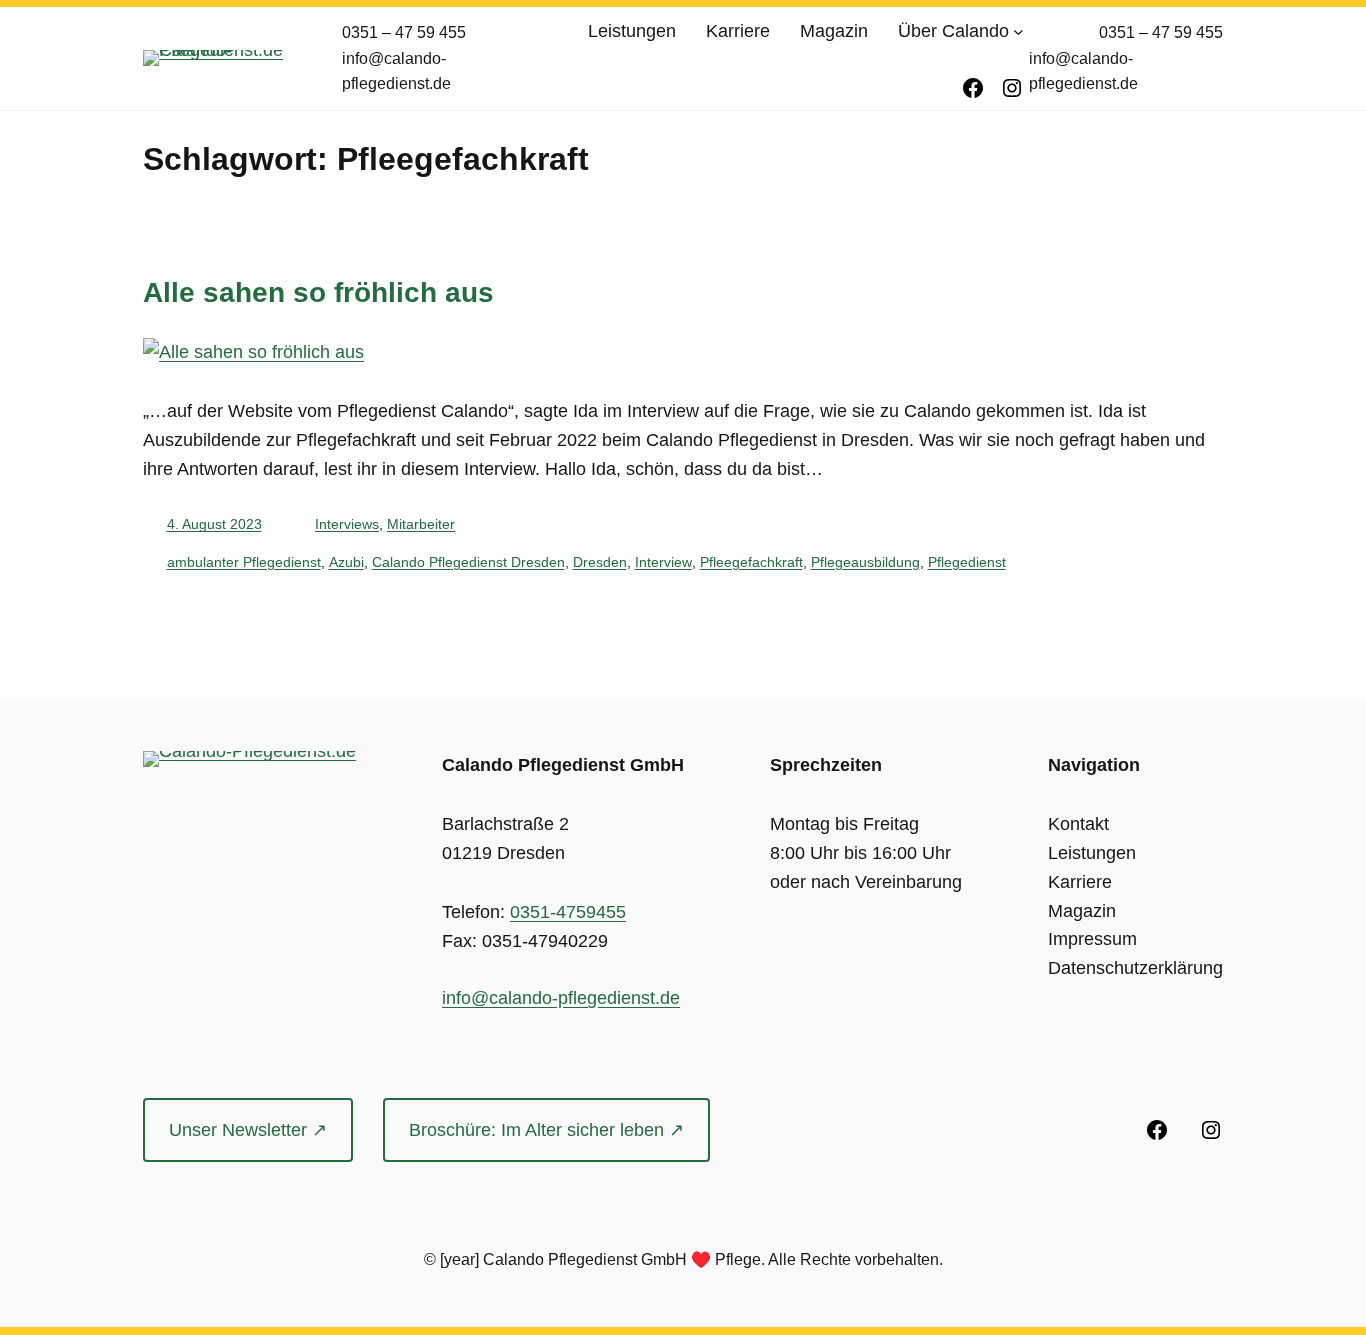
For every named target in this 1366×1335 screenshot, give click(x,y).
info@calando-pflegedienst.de (561, 998)
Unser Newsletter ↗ (248, 1130)
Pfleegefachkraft (751, 562)
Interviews (347, 524)
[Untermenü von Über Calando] (1018, 31)
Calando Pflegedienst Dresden (468, 562)
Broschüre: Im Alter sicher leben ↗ (546, 1130)
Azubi (346, 562)
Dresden (600, 562)
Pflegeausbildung (865, 562)
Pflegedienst (967, 562)
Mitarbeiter (421, 524)
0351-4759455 (568, 912)
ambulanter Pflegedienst (244, 562)
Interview (663, 562)
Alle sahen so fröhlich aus (318, 292)
